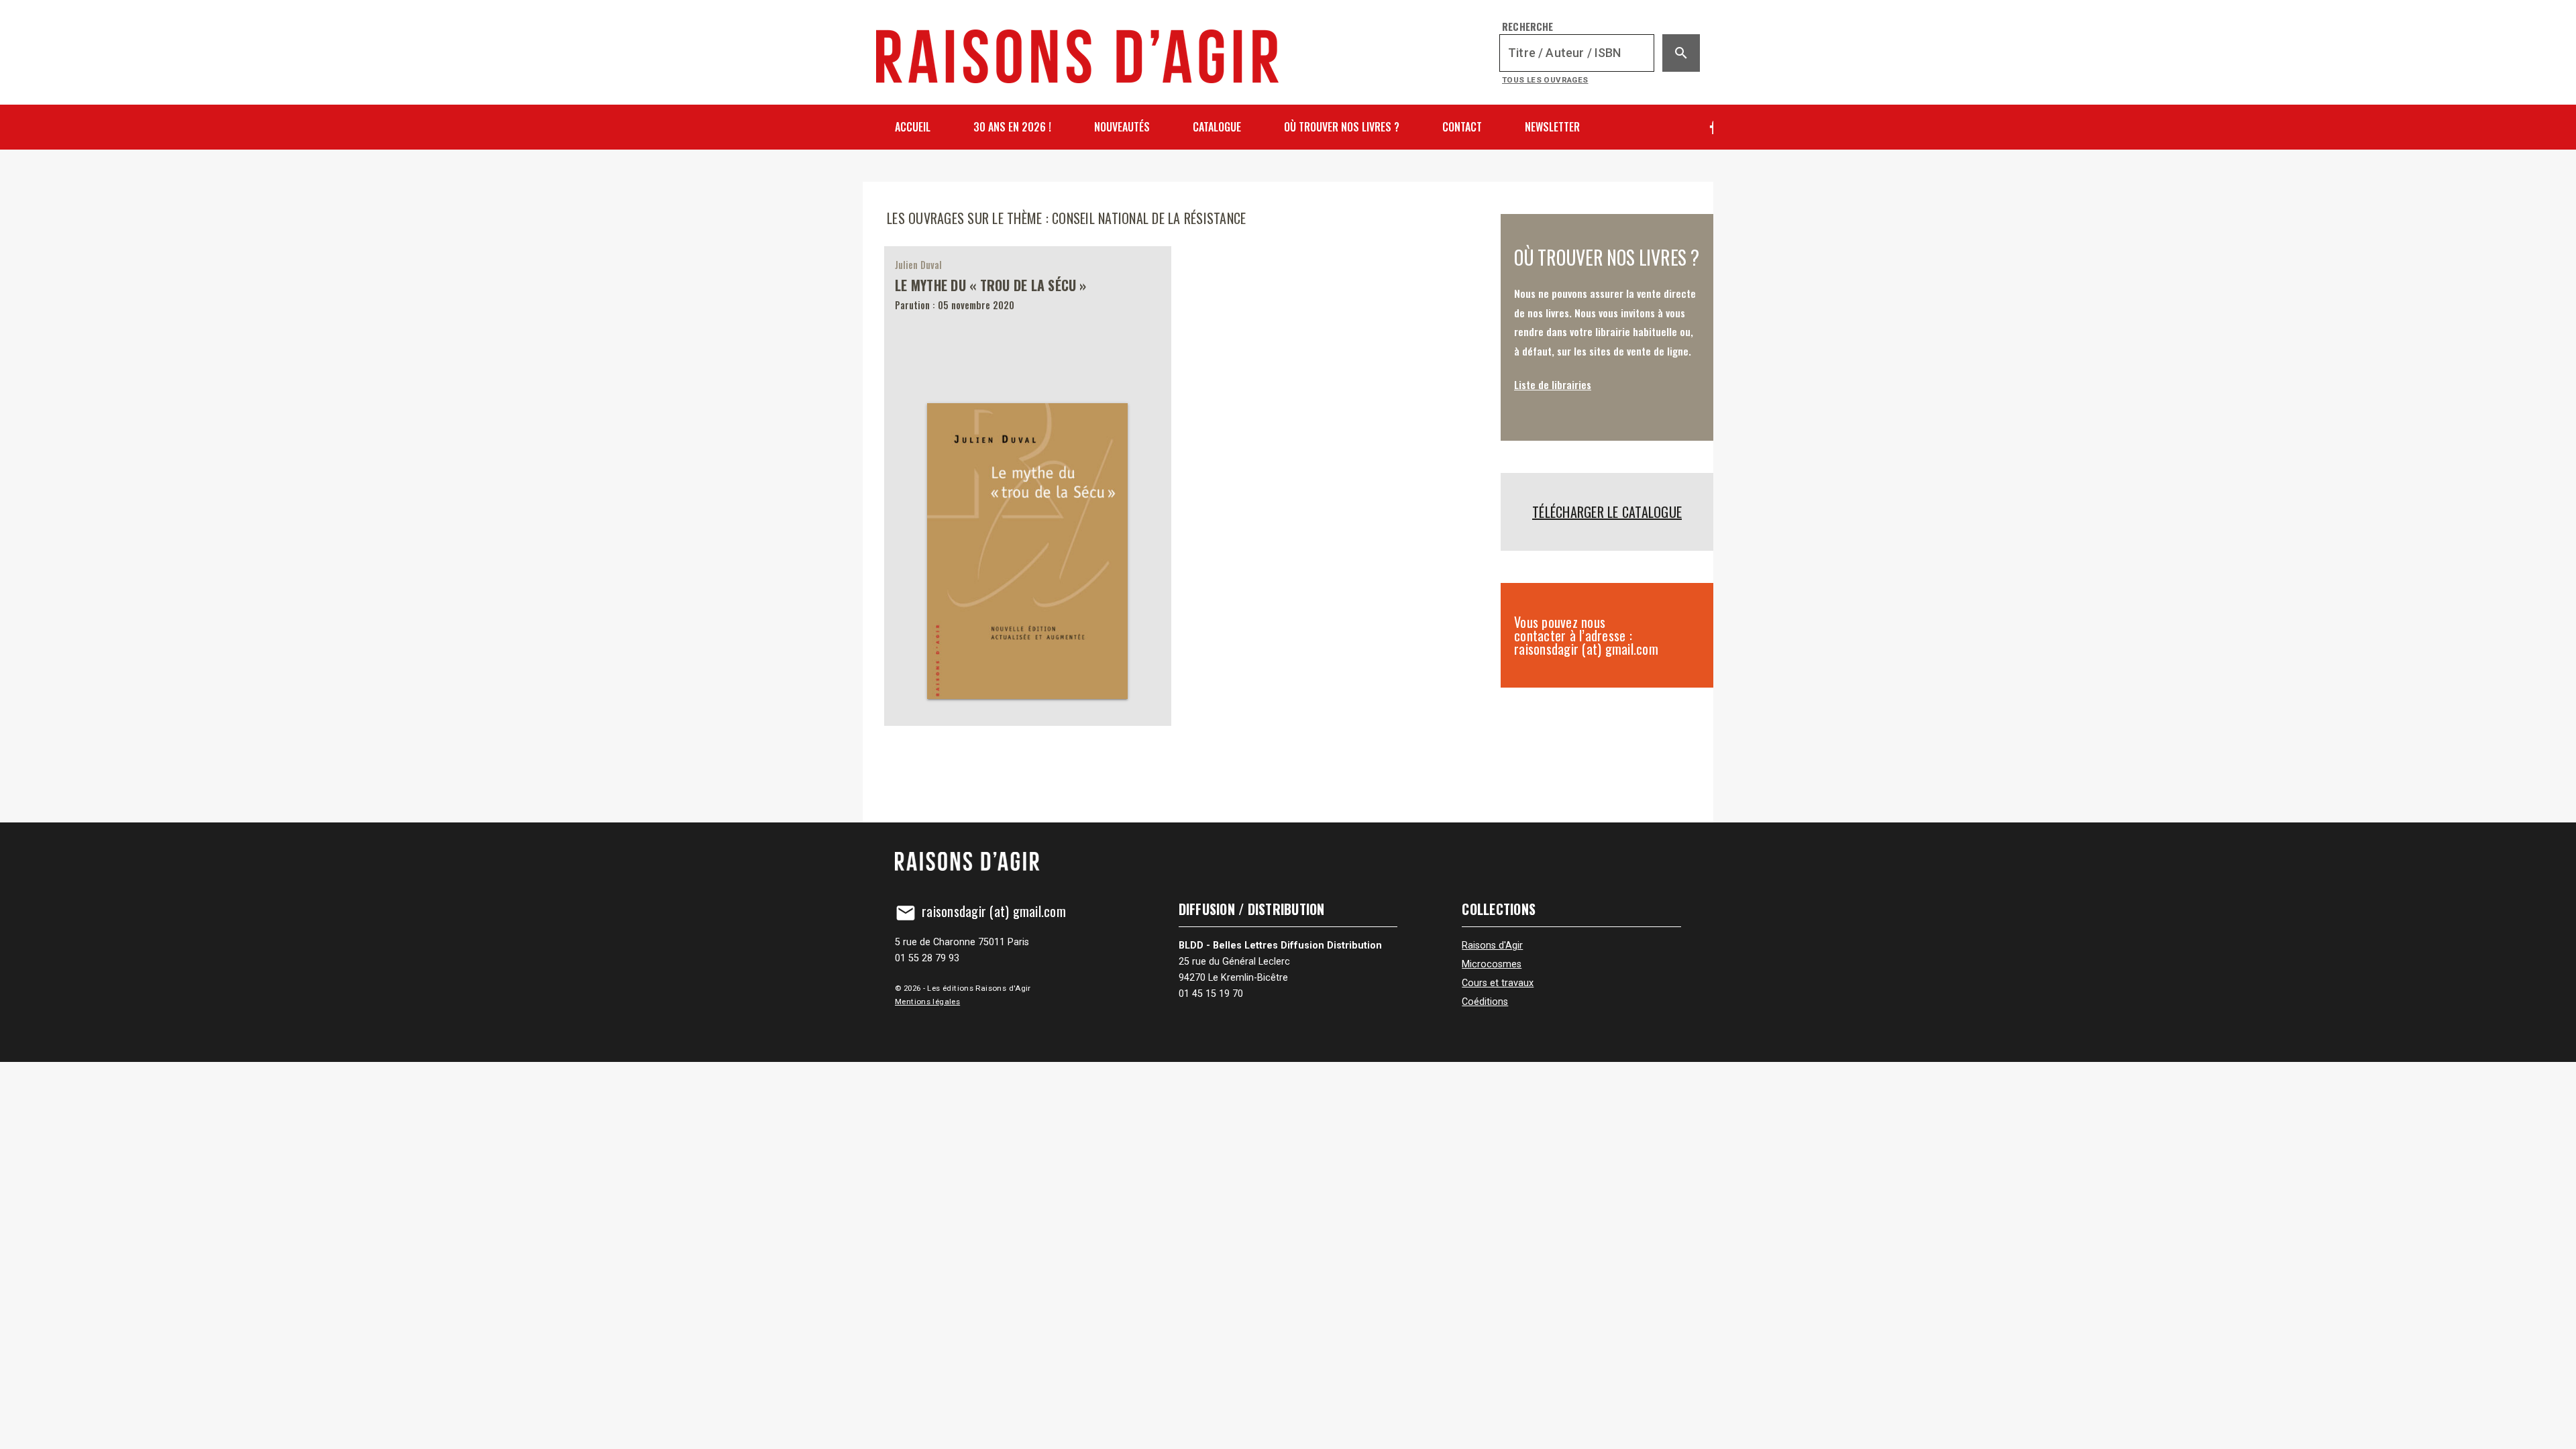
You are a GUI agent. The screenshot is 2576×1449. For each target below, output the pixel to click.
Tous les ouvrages (1545, 80)
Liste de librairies (1553, 384)
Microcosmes (1492, 964)
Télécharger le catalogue (1607, 512)
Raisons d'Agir (1492, 946)
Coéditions (1485, 1002)
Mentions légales (927, 1002)
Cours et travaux (1498, 983)
